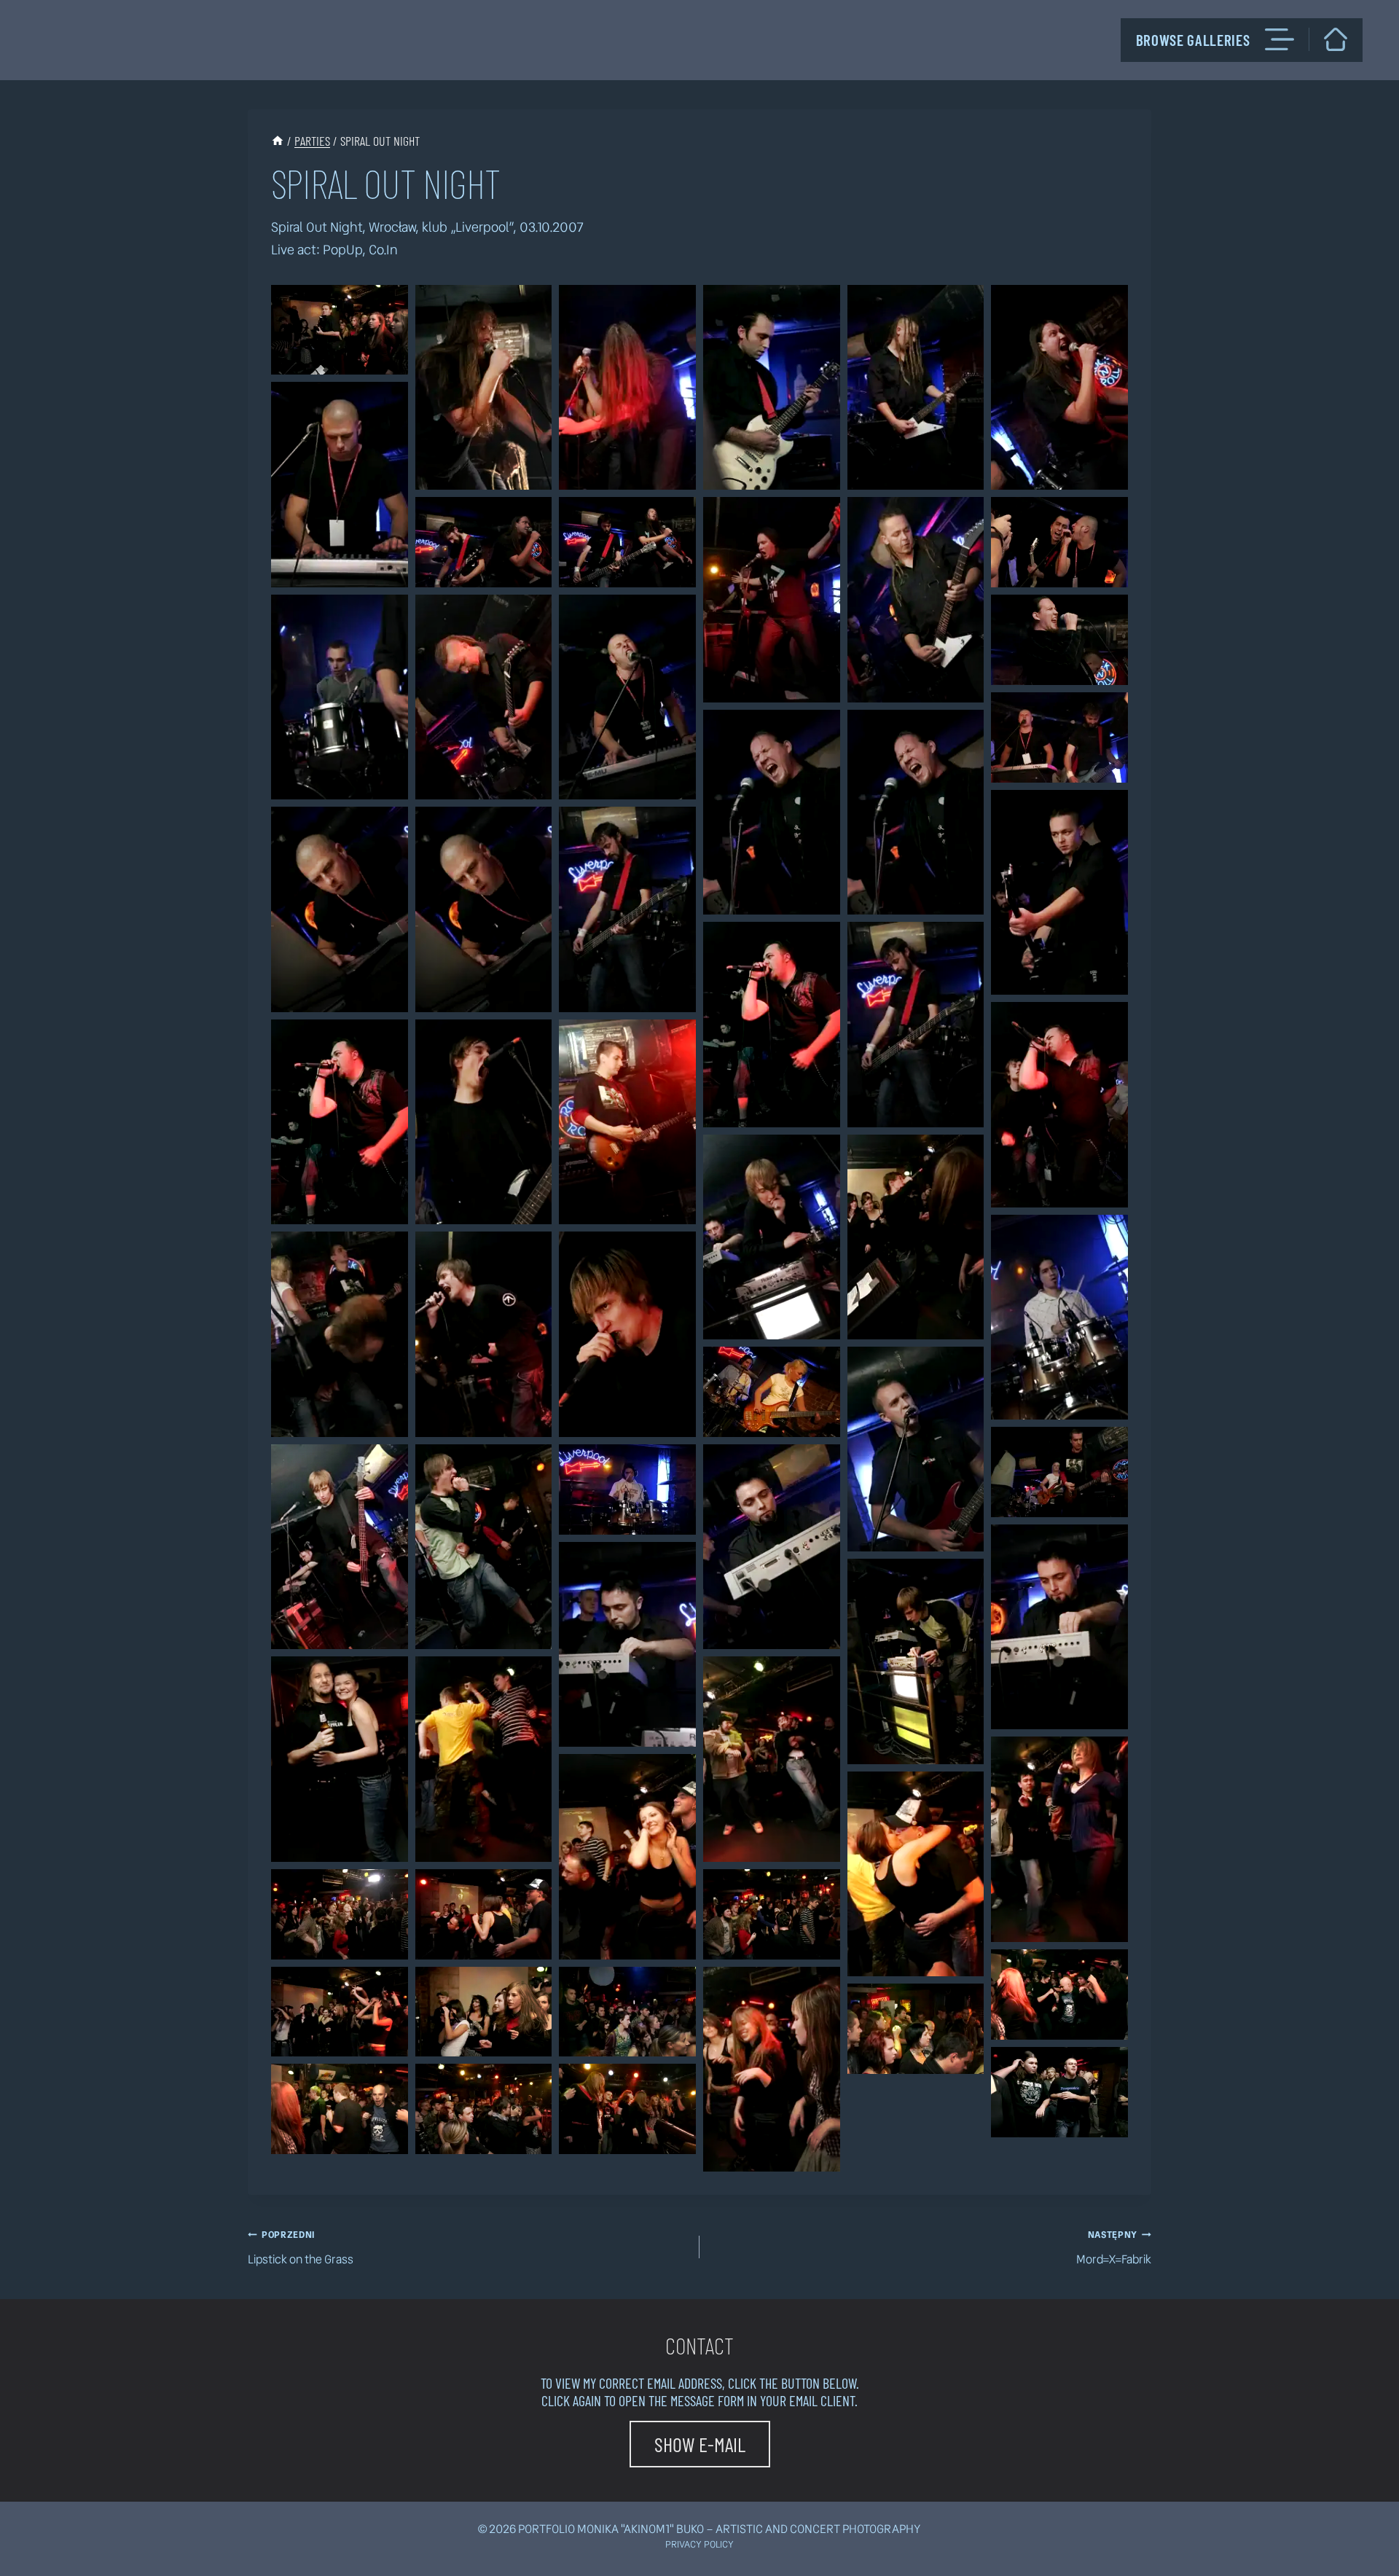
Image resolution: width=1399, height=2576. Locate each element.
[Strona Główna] (278, 141)
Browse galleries (1193, 40)
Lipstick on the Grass (301, 2248)
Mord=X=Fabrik (1114, 2248)
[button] (340, 330)
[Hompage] (1336, 39)
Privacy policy (699, 2544)
